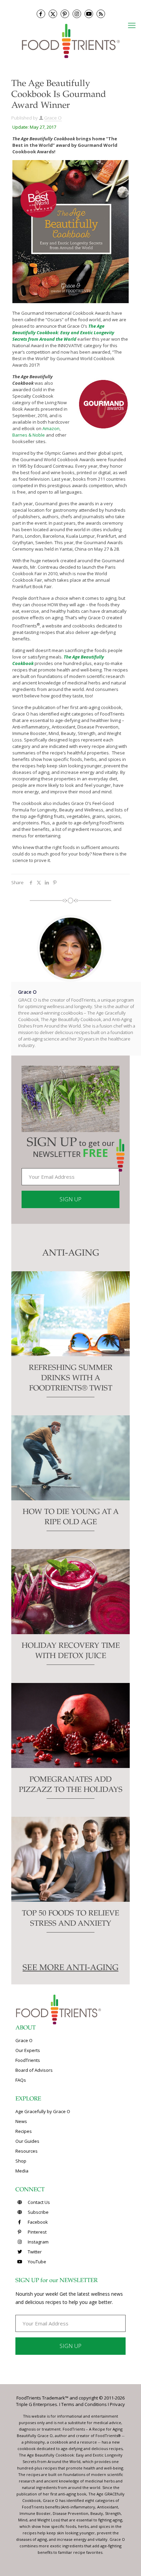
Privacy (117, 2404)
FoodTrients (28, 2060)
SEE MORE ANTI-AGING (70, 1968)
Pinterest (37, 2232)
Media (22, 2171)
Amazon (51, 428)
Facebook (37, 2222)
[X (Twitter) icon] (53, 14)
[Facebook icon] (41, 14)
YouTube (36, 2262)
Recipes (24, 2131)
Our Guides (27, 2141)
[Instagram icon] (77, 14)
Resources (27, 2151)
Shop (21, 2161)
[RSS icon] (101, 14)
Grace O (53, 118)
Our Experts (28, 2050)
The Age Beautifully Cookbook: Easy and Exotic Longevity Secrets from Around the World (63, 332)
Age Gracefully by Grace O (43, 2111)
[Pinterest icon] (65, 14)
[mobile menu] (132, 25)
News (21, 2121)
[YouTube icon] (89, 14)
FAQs (21, 2080)
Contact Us (38, 2202)
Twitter (34, 2252)
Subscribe (38, 2212)
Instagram (38, 2242)
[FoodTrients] (70, 40)
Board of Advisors (34, 2070)
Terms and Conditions (84, 2404)
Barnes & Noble (29, 435)
